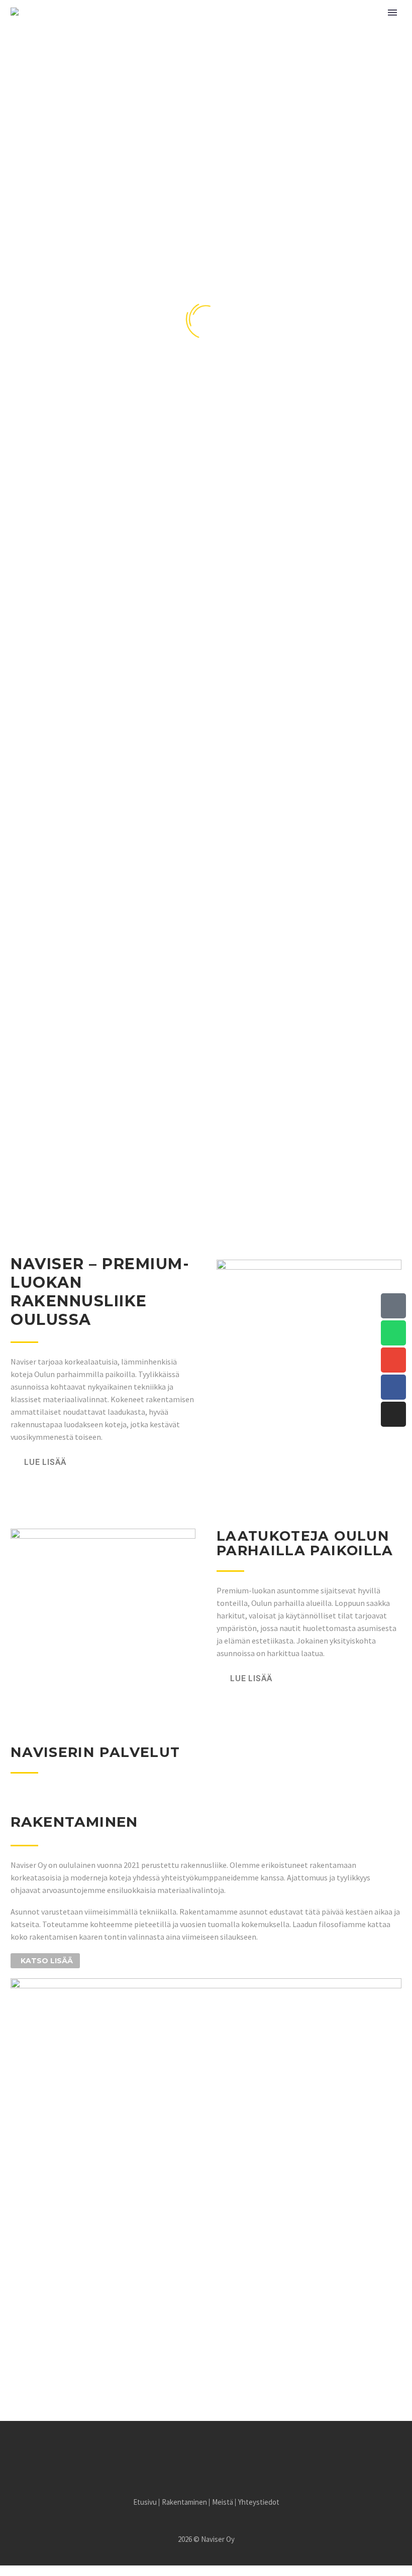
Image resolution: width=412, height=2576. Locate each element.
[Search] (349, 43)
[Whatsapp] (393, 1333)
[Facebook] (393, 1387)
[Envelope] (393, 1360)
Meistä (237, 43)
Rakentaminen (174, 43)
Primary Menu (392, 13)
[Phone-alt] (393, 1306)
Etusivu (109, 43)
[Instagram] (393, 1414)
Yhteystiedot (300, 43)
